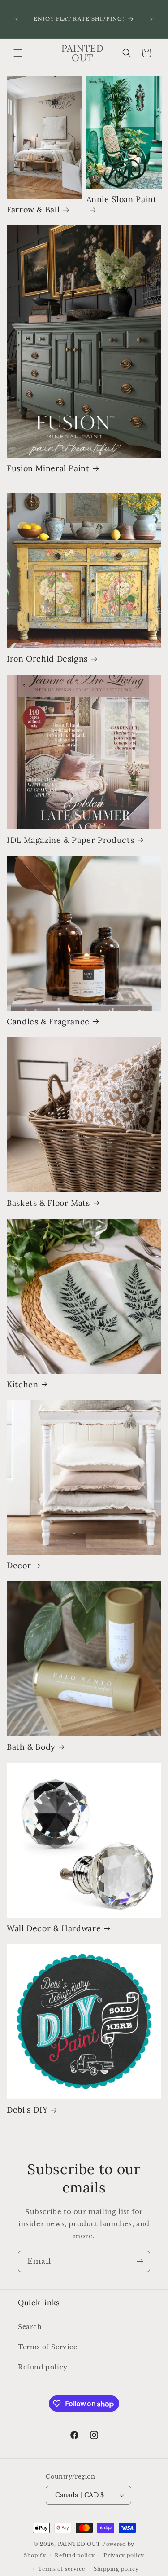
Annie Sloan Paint (122, 199)
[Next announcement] (151, 19)
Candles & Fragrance (48, 1022)
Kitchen (22, 1385)
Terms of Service (48, 2347)
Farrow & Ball (33, 210)
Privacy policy (124, 2555)
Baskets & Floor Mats (48, 1203)
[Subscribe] (140, 2261)
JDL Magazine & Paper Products (70, 840)
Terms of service (61, 2569)
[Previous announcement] (17, 19)
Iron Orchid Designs (47, 659)
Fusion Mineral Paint (48, 468)
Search (30, 2327)
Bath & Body (31, 1747)
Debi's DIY (27, 2110)
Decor (19, 1566)
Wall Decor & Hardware (54, 1928)
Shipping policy (116, 2569)
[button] (18, 53)
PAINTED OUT (79, 2544)
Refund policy (43, 2367)
